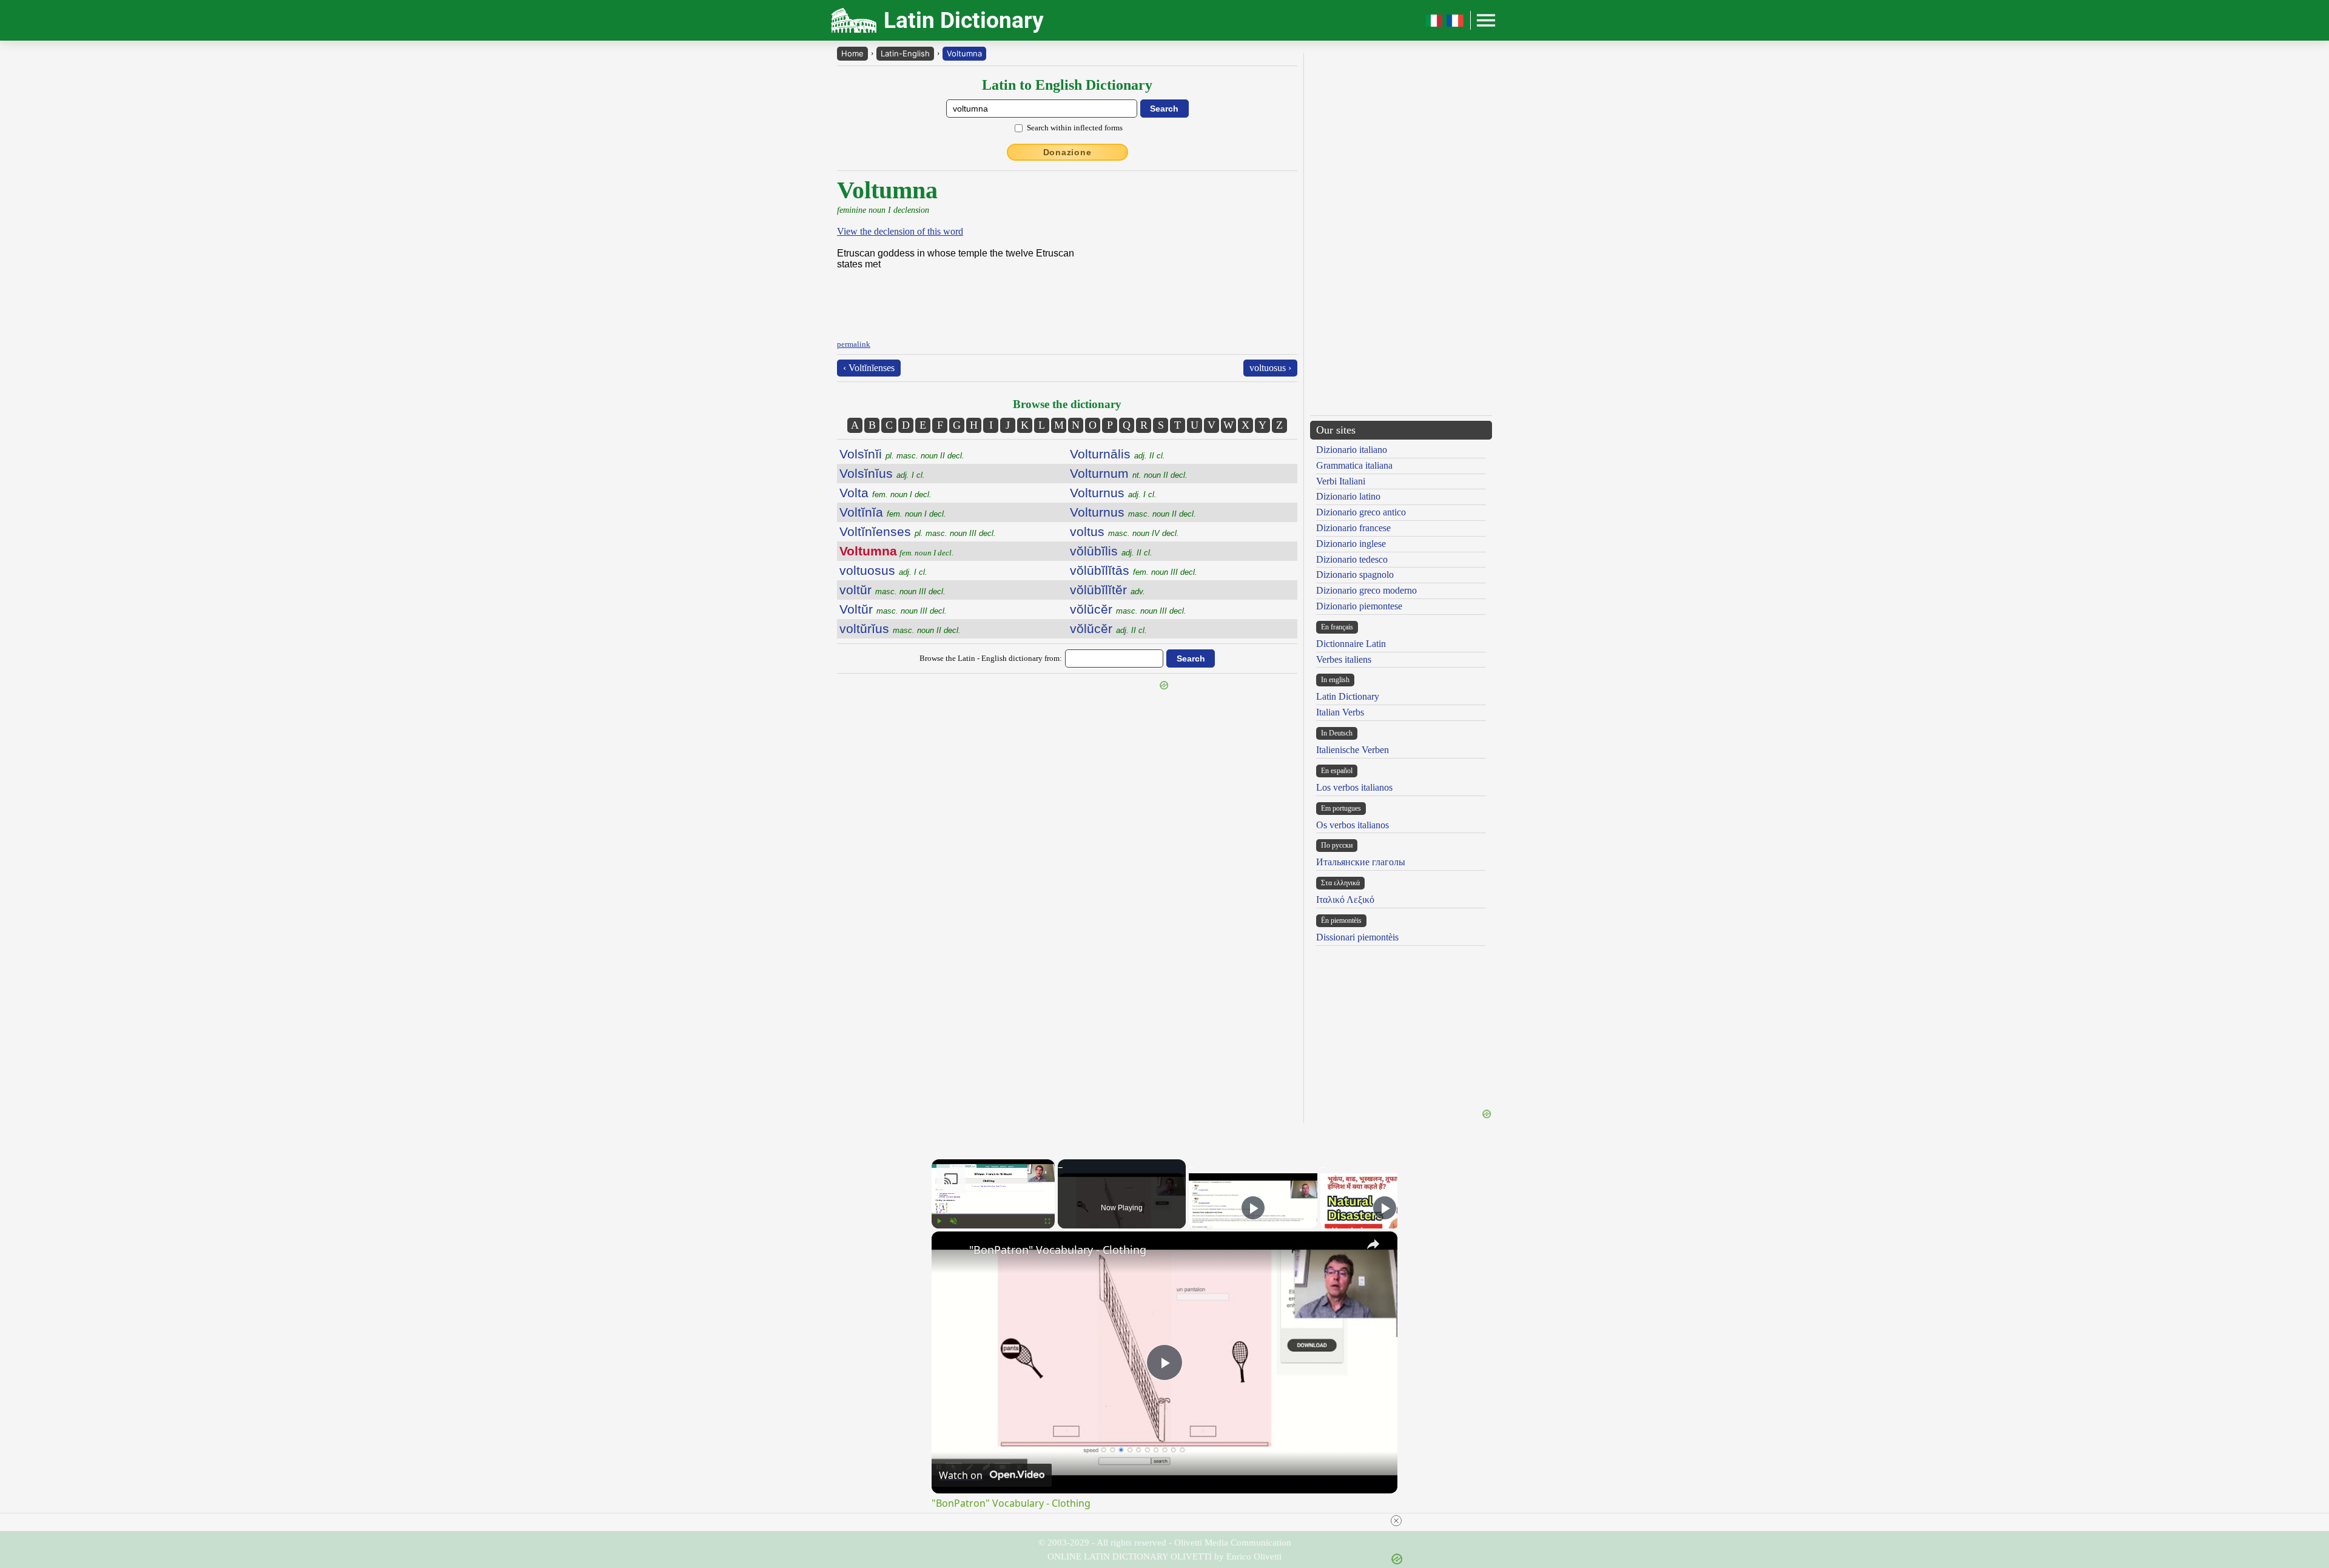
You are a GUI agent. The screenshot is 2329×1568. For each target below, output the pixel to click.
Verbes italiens (1344, 659)
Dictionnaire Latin (1351, 644)
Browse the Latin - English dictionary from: (991, 658)
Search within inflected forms (1075, 128)
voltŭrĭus (900, 628)
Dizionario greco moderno (1366, 590)
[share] (1373, 1244)
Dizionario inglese (1351, 544)
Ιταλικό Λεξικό (1345, 900)
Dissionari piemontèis (1357, 937)
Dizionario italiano (1352, 450)
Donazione (1067, 152)
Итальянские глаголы (1361, 862)
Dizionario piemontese (1359, 606)
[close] (1169, 1521)
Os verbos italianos (1353, 825)
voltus (1124, 531)
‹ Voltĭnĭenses (869, 368)
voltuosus (883, 570)
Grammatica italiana (1354, 465)
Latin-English (905, 53)
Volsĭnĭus (882, 473)
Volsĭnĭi (902, 454)
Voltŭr (893, 609)
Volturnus (1113, 493)
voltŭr (892, 590)
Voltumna (964, 53)
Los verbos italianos (1354, 787)
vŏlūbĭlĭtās (1134, 570)
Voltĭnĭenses (918, 531)
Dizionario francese (1353, 528)
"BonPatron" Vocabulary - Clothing (1058, 1250)
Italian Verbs (1340, 712)
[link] (951, 1251)
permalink (854, 344)
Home (852, 53)
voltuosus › (1270, 368)
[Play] (939, 1221)
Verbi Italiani (1341, 481)
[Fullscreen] (1047, 1221)
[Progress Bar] (993, 1214)
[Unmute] (953, 1221)
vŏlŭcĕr (1128, 609)
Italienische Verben (1353, 750)
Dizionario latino (1348, 496)
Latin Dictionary (1348, 696)
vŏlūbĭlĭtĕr (1107, 590)
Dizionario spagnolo (1355, 575)
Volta (886, 493)
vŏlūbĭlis (1111, 551)
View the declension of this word (900, 231)
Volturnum (1129, 473)
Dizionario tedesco (1352, 559)
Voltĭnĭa (893, 512)
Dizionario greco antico (1361, 512)
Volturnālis (1117, 454)
